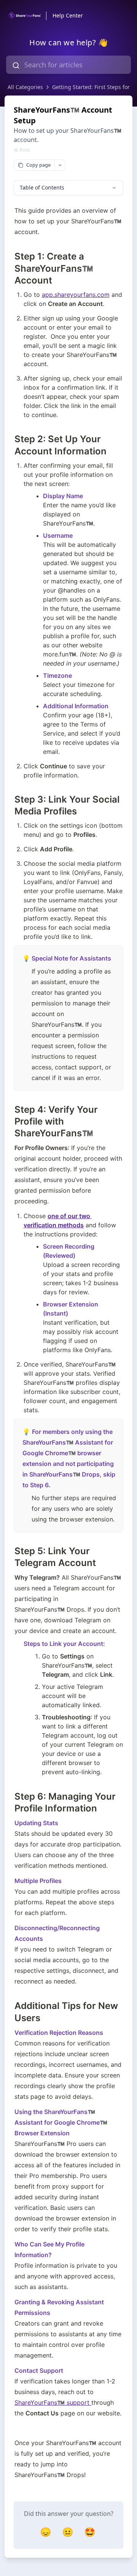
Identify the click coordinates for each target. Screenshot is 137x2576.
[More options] (60, 165)
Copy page (38, 165)
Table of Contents (42, 187)
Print (25, 150)
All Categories (25, 87)
